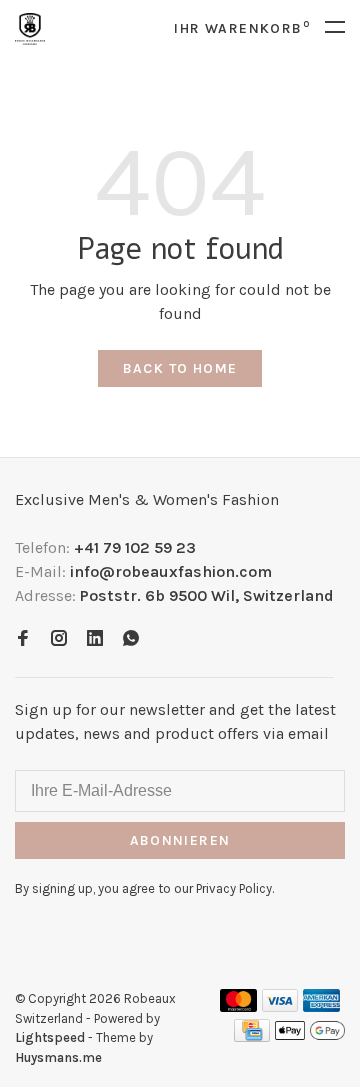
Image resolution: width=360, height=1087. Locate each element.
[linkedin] (95, 639)
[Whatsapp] (131, 639)
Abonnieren (180, 840)
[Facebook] (23, 639)
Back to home (180, 368)
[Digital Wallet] (310, 1036)
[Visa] (280, 1006)
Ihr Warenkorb (242, 28)
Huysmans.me (58, 1057)
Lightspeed (50, 1037)
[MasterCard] (238, 1006)
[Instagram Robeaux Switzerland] (59, 639)
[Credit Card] (252, 1036)
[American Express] (321, 1006)
